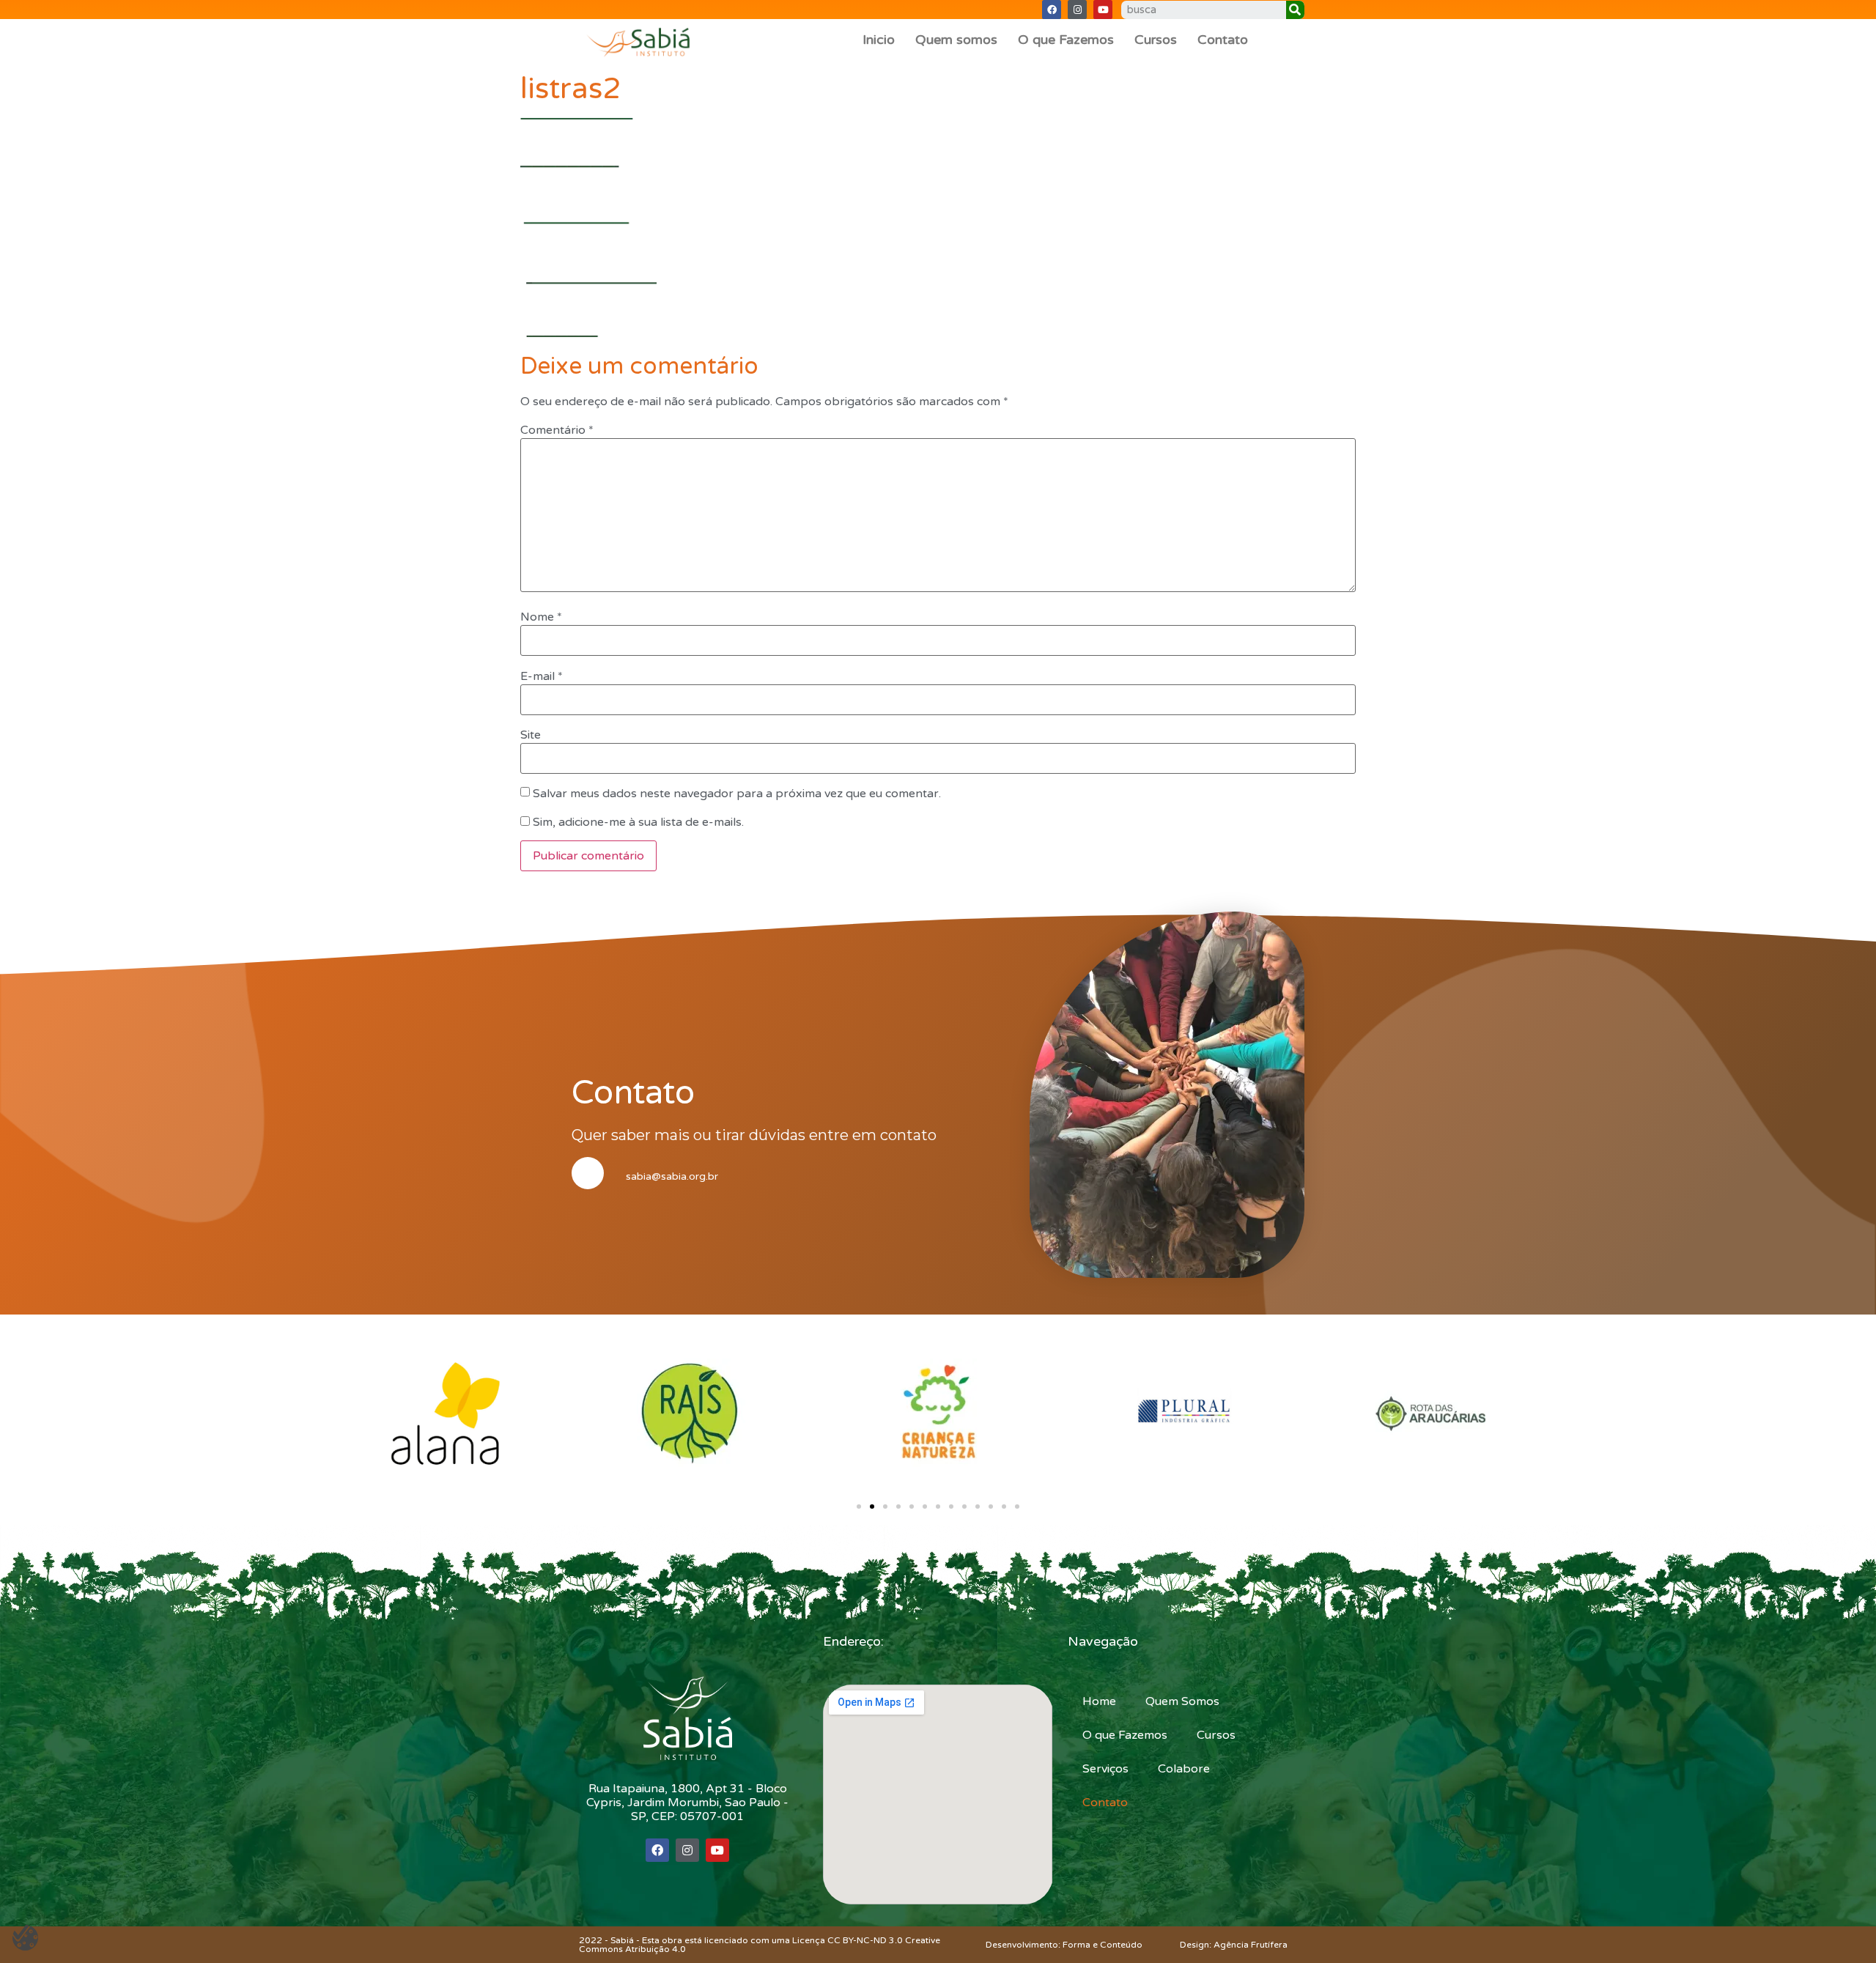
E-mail (542, 676)
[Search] (1295, 10)
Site (531, 735)
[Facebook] (1052, 10)
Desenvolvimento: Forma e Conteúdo (1064, 1945)
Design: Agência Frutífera (1234, 1945)
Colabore (1184, 1769)
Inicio (879, 40)
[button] (859, 1507)
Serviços (1105, 1769)
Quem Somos (1182, 1701)
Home (1099, 1701)
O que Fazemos (1066, 40)
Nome (541, 617)
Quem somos (956, 40)
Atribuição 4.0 (656, 1949)
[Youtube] (1103, 10)
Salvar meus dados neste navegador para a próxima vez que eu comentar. (737, 794)
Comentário (557, 430)
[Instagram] (1077, 10)
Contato (1223, 40)
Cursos (1156, 40)
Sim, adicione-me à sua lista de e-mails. (637, 822)
